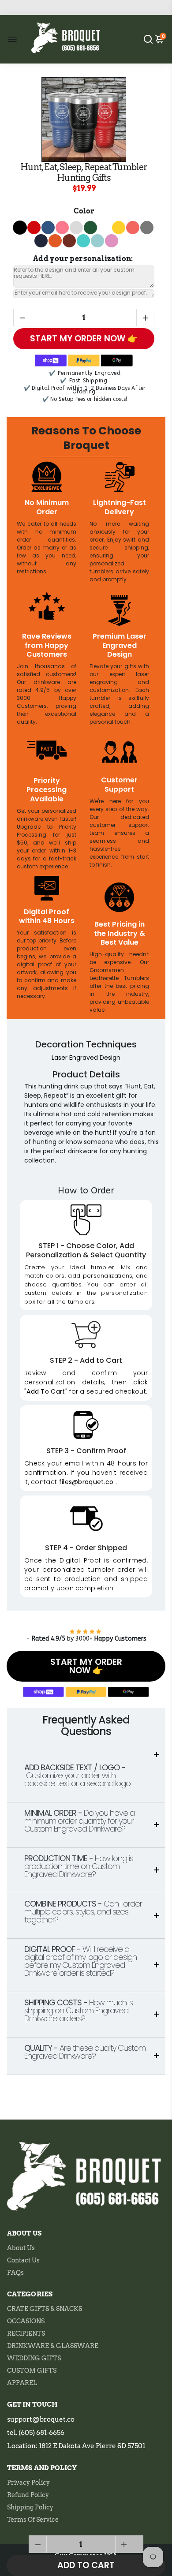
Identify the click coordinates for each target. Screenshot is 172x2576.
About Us (21, 2248)
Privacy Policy (28, 2483)
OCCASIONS (26, 2321)
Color (84, 211)
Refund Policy (28, 2495)
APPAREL (22, 2383)
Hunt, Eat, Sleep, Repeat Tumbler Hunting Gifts (84, 172)
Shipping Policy (30, 2507)
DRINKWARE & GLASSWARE (53, 2346)
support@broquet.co (41, 2419)
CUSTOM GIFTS (32, 2370)
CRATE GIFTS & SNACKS (45, 2309)
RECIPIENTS (26, 2333)
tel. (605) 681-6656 (36, 2433)
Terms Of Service (33, 2520)
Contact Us (23, 2260)
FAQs (15, 2273)
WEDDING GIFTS (34, 2358)
